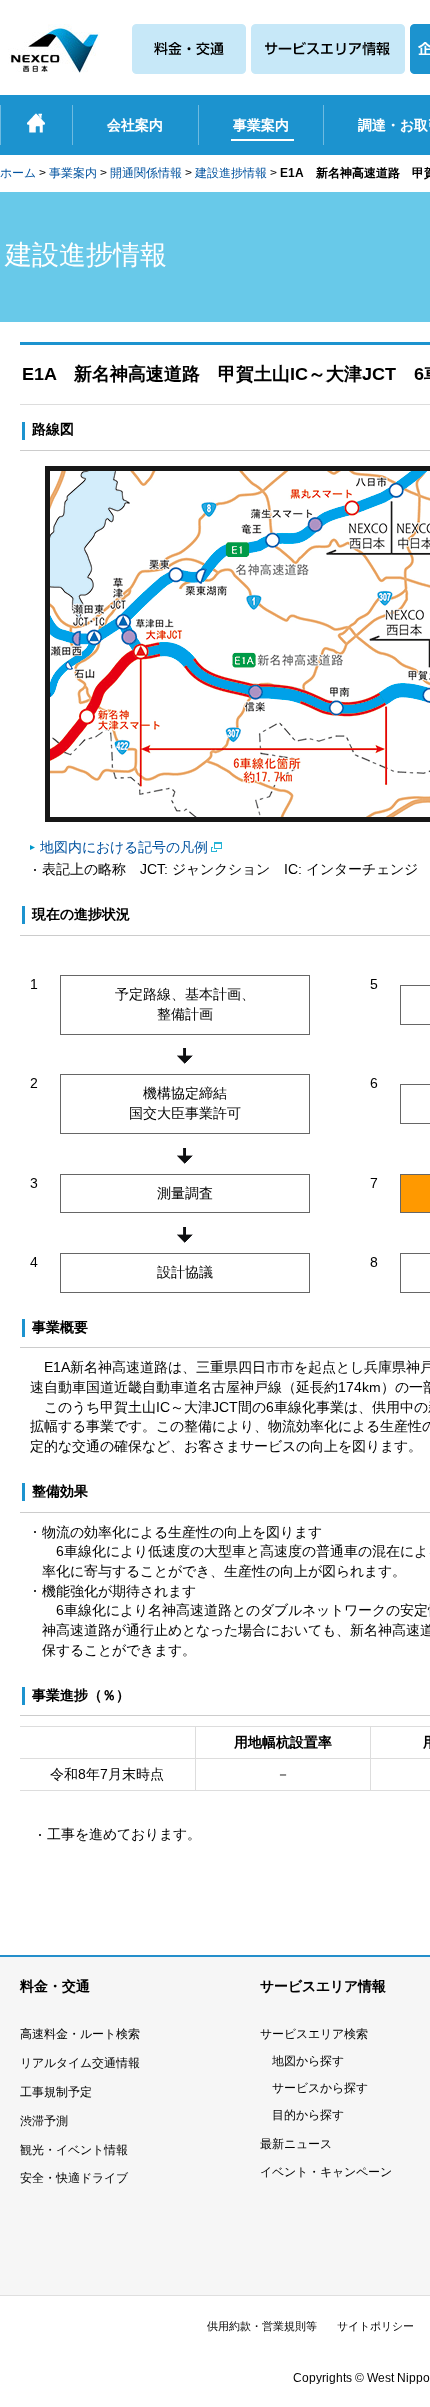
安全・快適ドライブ (74, 2178)
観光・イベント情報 (74, 2150)
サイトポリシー (375, 2326)
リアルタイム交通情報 (80, 2063)
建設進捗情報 (231, 173)
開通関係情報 (146, 173)
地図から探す (308, 2061)
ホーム (18, 173)
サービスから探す (320, 2088)
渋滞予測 (44, 2121)
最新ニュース (296, 2144)
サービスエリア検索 (314, 2034)
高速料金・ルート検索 (80, 2034)
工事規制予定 (56, 2092)
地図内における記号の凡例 (124, 847)
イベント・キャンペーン (326, 2172)
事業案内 (73, 173)
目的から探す (308, 2115)
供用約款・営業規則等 (262, 2326)
